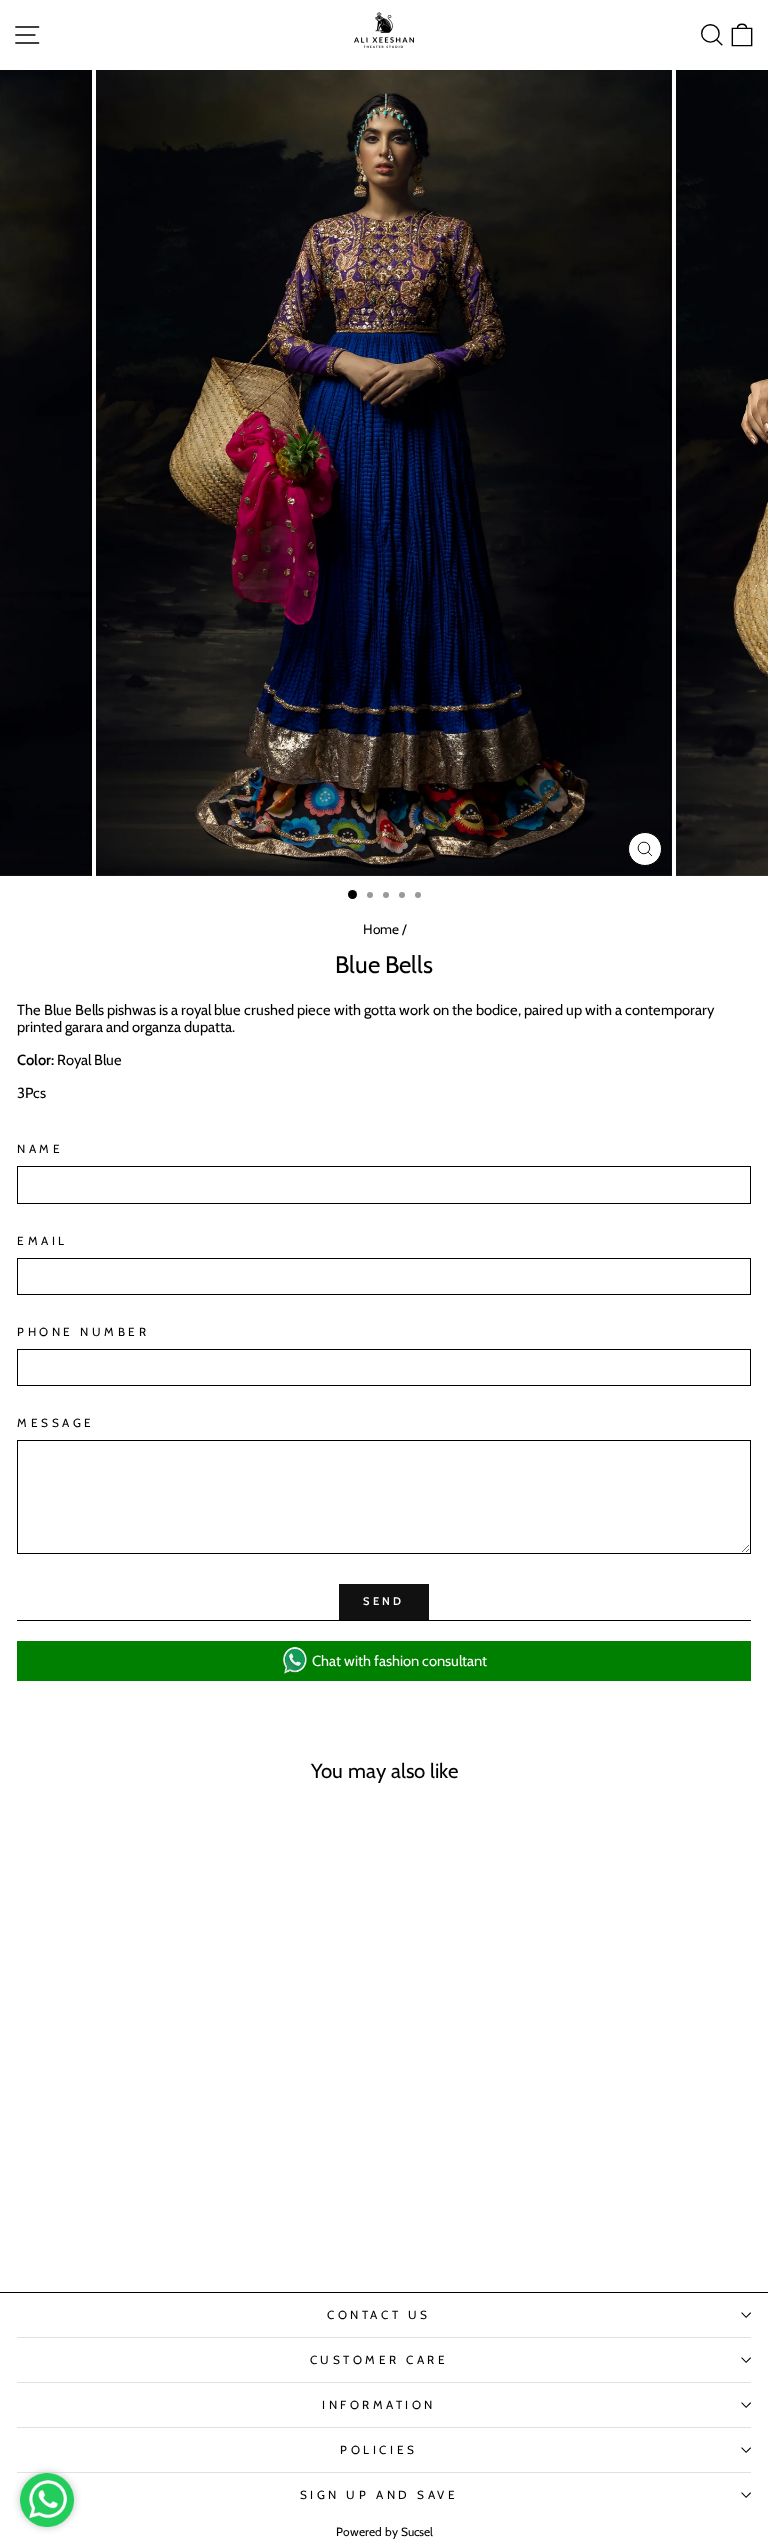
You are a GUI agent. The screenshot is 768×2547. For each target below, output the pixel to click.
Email (42, 1241)
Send (383, 1601)
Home (381, 929)
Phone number (83, 1332)
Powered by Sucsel (384, 2531)
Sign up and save (379, 2495)
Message (56, 1423)
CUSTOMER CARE (379, 2360)
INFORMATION (379, 2405)
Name (40, 1149)
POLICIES (378, 2450)
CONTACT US (378, 2315)
